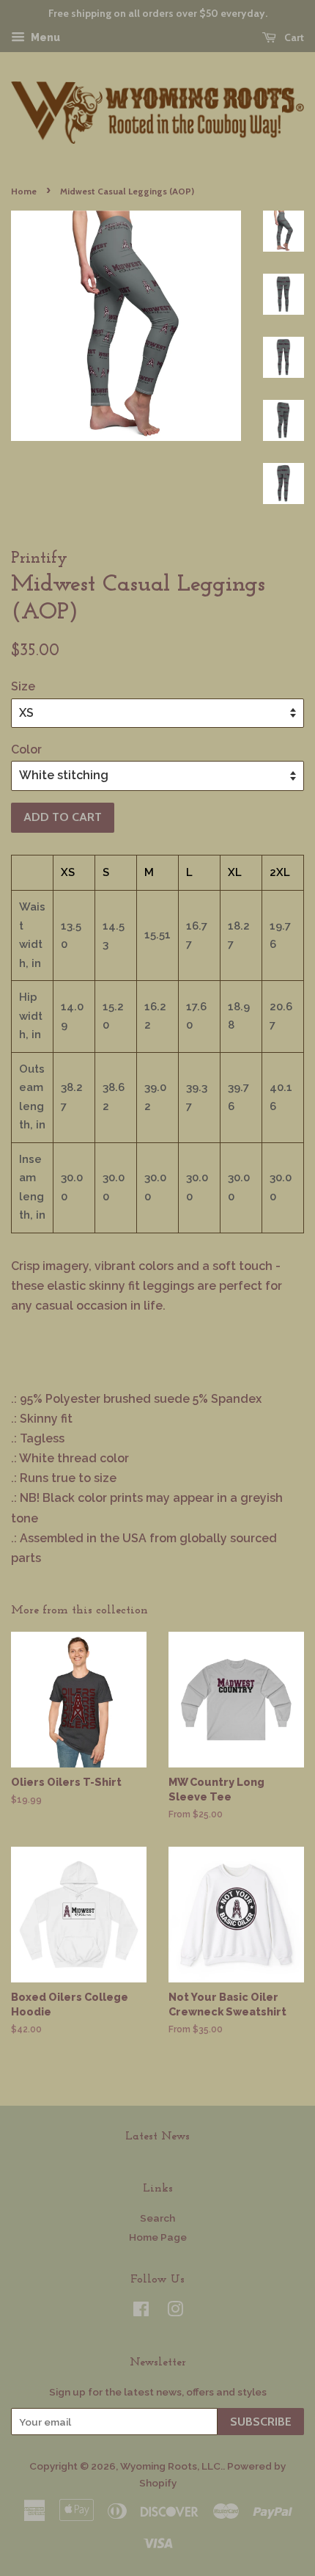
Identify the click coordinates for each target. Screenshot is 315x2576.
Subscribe (261, 2422)
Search (157, 2218)
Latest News (157, 2137)
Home (24, 191)
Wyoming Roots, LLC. (171, 2466)
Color (26, 749)
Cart (293, 37)
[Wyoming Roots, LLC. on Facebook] (141, 2312)
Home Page (158, 2237)
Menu (44, 37)
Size (23, 686)
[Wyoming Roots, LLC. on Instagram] (175, 2312)
